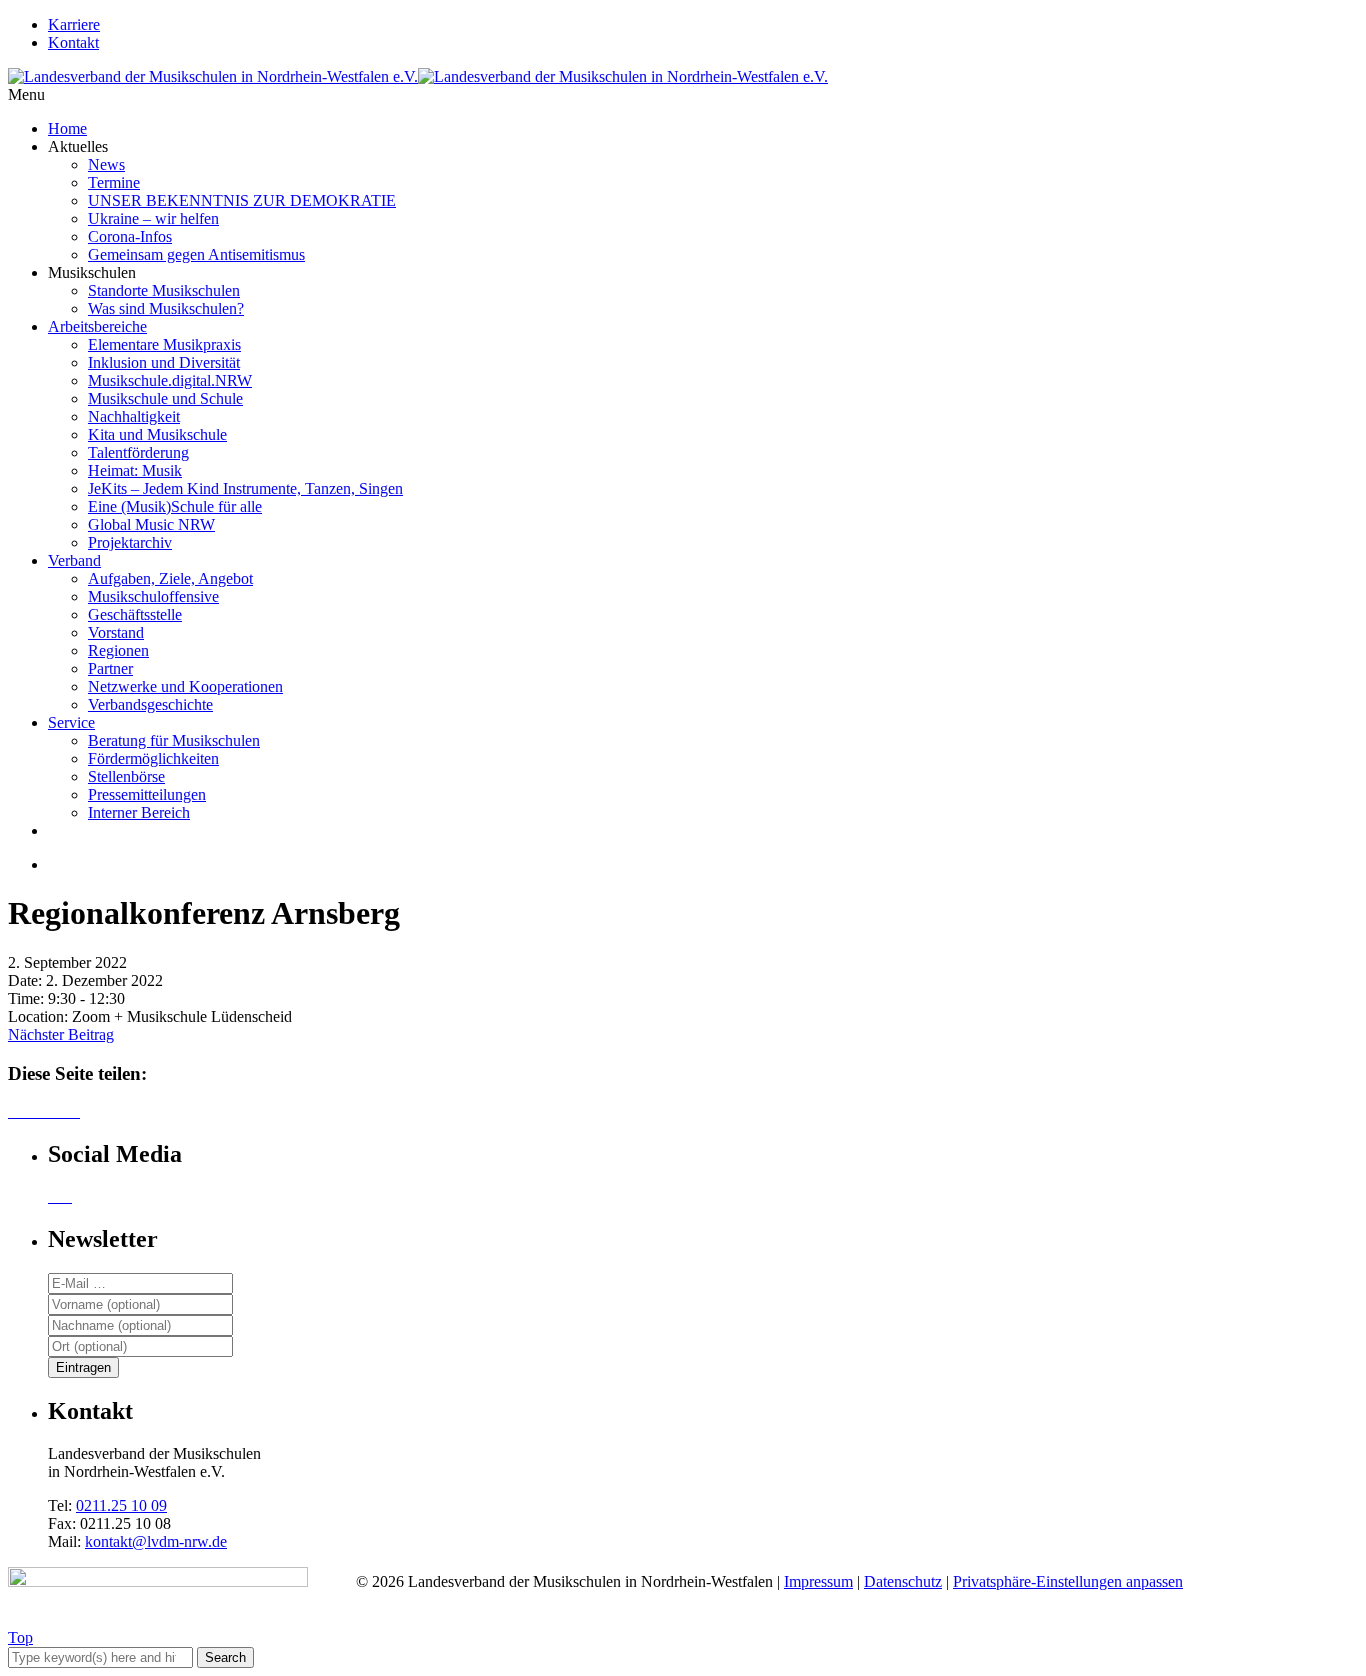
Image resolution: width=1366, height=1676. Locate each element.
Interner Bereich (139, 812)
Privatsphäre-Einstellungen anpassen (1068, 1581)
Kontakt (73, 42)
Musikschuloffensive (153, 596)
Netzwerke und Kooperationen (185, 686)
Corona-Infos (130, 236)
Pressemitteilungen (147, 794)
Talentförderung (138, 452)
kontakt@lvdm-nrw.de (156, 1541)
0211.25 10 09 (121, 1505)
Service (71, 722)
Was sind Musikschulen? (166, 308)
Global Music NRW (151, 524)
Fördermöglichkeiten (153, 758)
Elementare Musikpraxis (164, 344)
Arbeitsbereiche (97, 326)
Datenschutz (903, 1581)
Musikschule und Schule (165, 398)
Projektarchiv (130, 542)
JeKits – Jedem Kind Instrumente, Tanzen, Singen (245, 488)
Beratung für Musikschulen (174, 740)
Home (67, 128)
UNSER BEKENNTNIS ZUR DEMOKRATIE (242, 200)
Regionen (118, 650)
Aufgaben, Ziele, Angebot (170, 578)
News (106, 164)
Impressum (818, 1581)
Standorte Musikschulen (164, 290)
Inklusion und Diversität (164, 362)
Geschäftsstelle (135, 614)
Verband (74, 560)
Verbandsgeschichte (150, 704)
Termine (114, 182)
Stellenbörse (126, 776)
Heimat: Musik (135, 470)
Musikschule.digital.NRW (170, 380)
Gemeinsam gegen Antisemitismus (196, 254)
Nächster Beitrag (61, 1034)
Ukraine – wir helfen (153, 218)
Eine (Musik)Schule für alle (175, 506)
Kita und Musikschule (157, 434)
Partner (110, 668)
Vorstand (116, 632)
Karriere (74, 24)
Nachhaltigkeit (134, 416)
